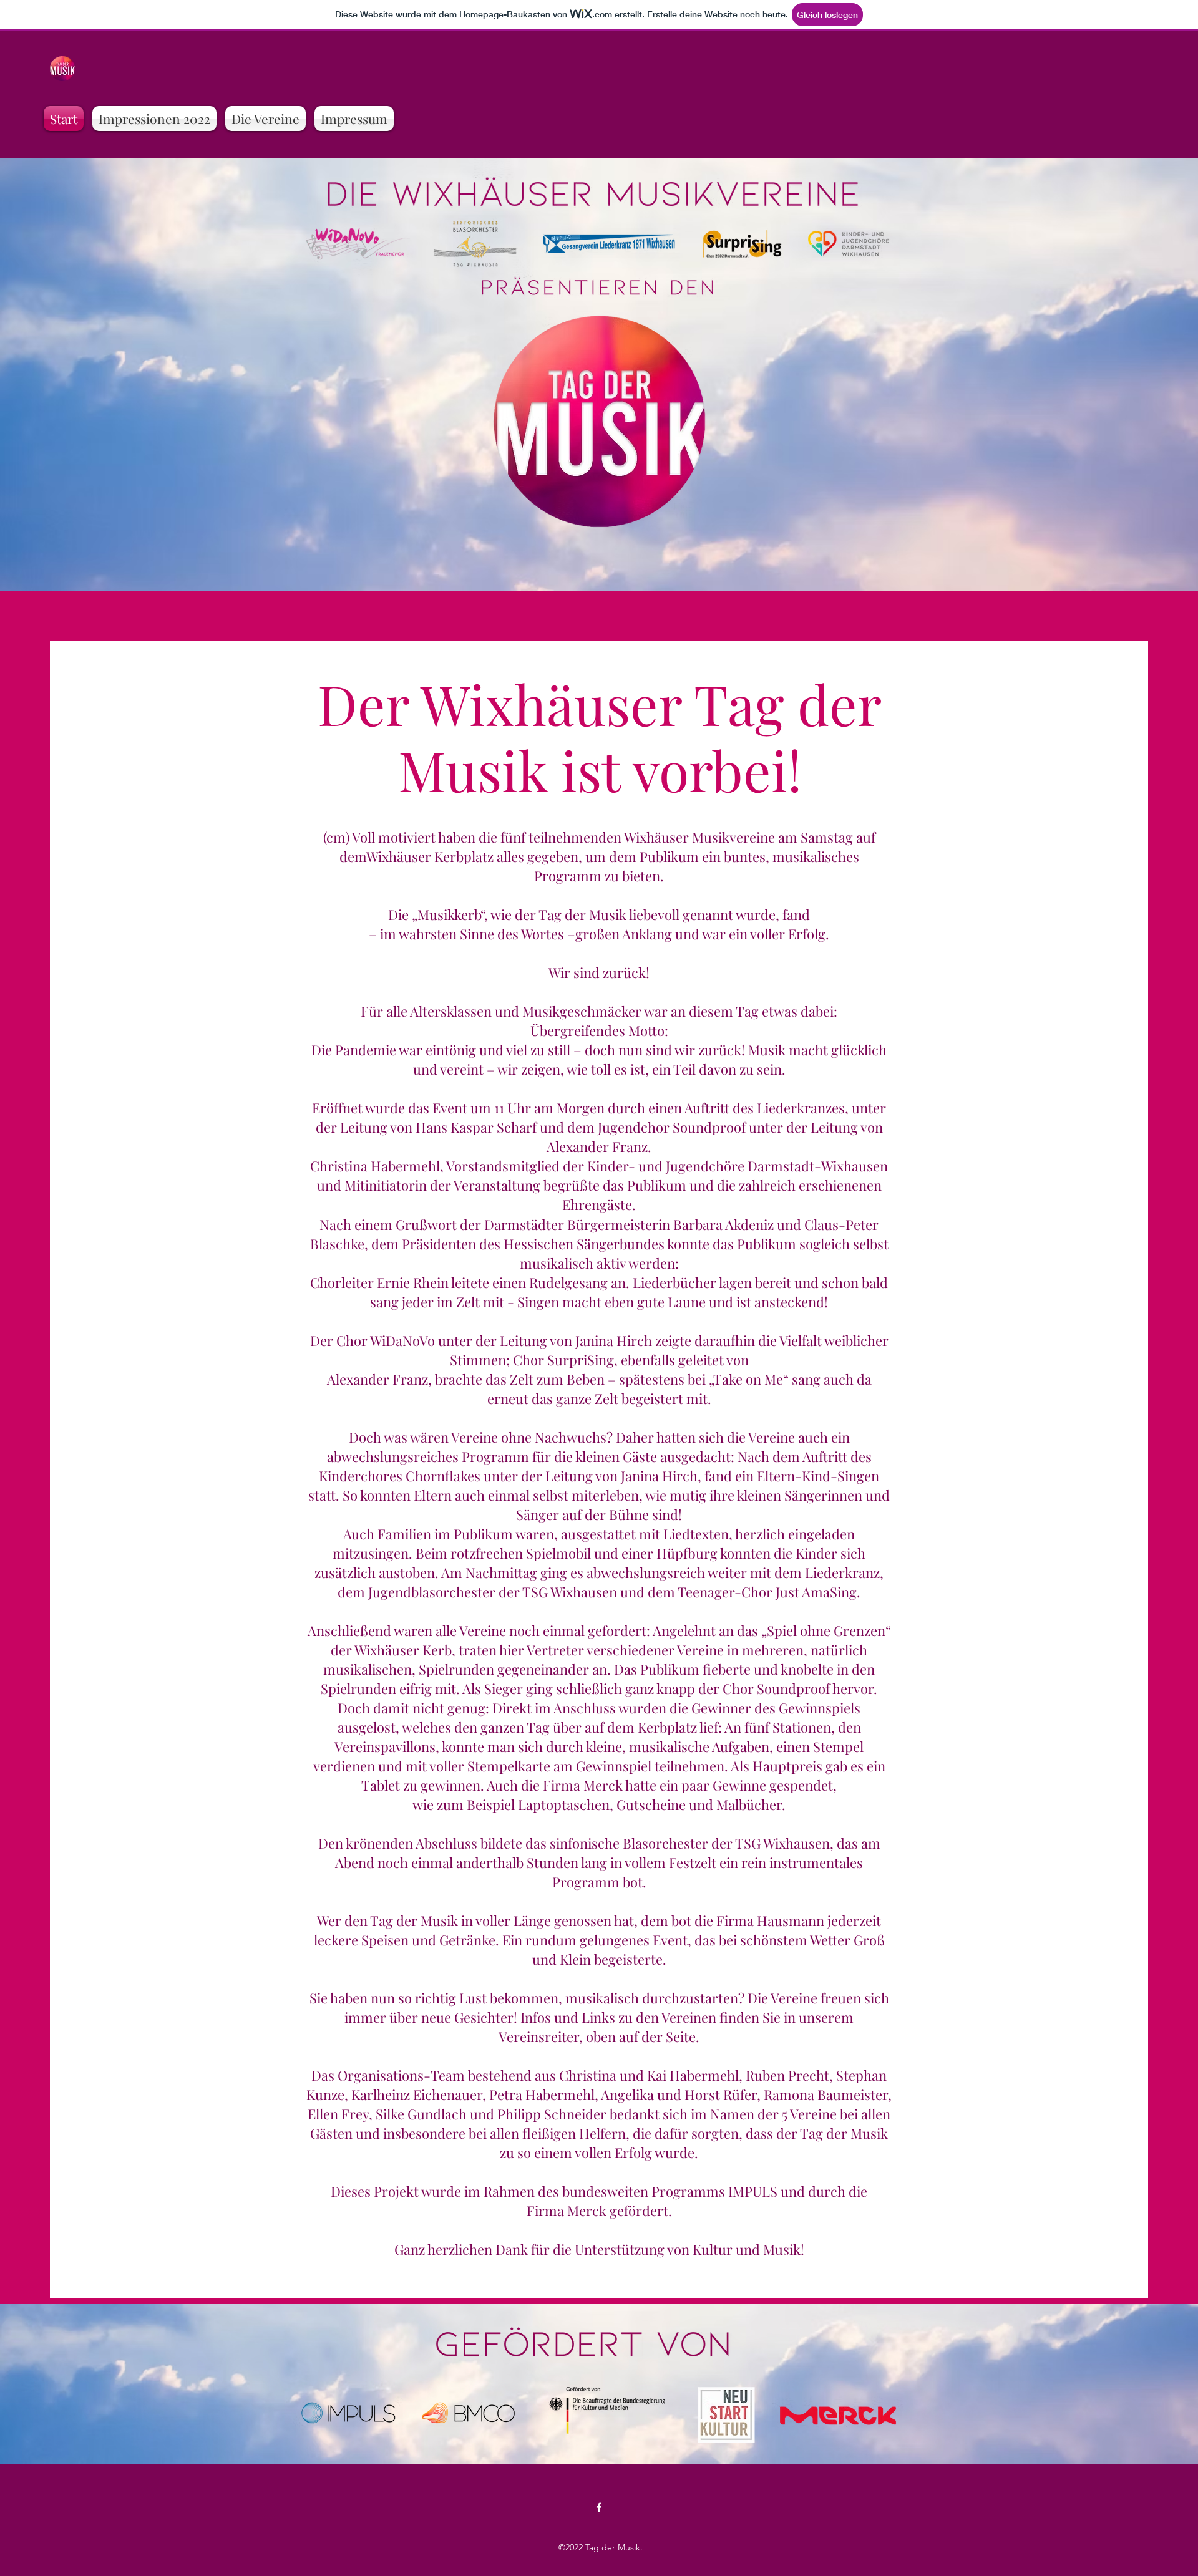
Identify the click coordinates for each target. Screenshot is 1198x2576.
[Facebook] (599, 2507)
